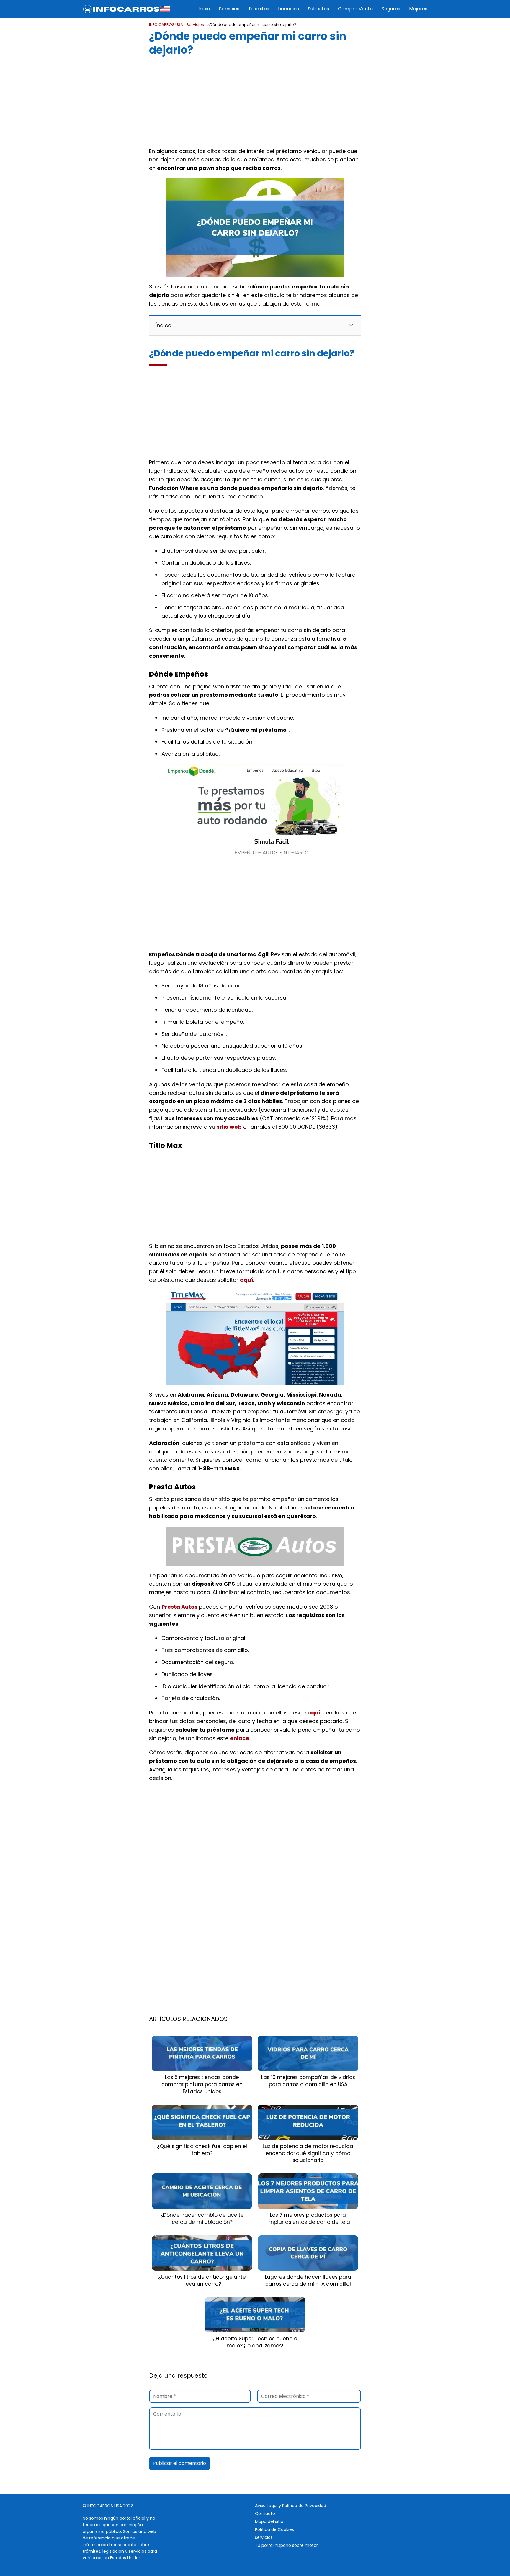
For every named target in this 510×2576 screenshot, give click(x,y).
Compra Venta (355, 9)
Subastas (318, 9)
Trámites (259, 9)
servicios (264, 2537)
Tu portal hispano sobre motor (286, 2545)
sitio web (229, 1127)
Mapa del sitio (269, 2521)
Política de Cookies (274, 2529)
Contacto (265, 2513)
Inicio (204, 9)
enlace (240, 1738)
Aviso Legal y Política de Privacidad (291, 2506)
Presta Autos (179, 1607)
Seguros (391, 9)
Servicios (229, 9)
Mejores (418, 9)
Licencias (288, 9)
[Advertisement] (255, 100)
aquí (246, 1280)
